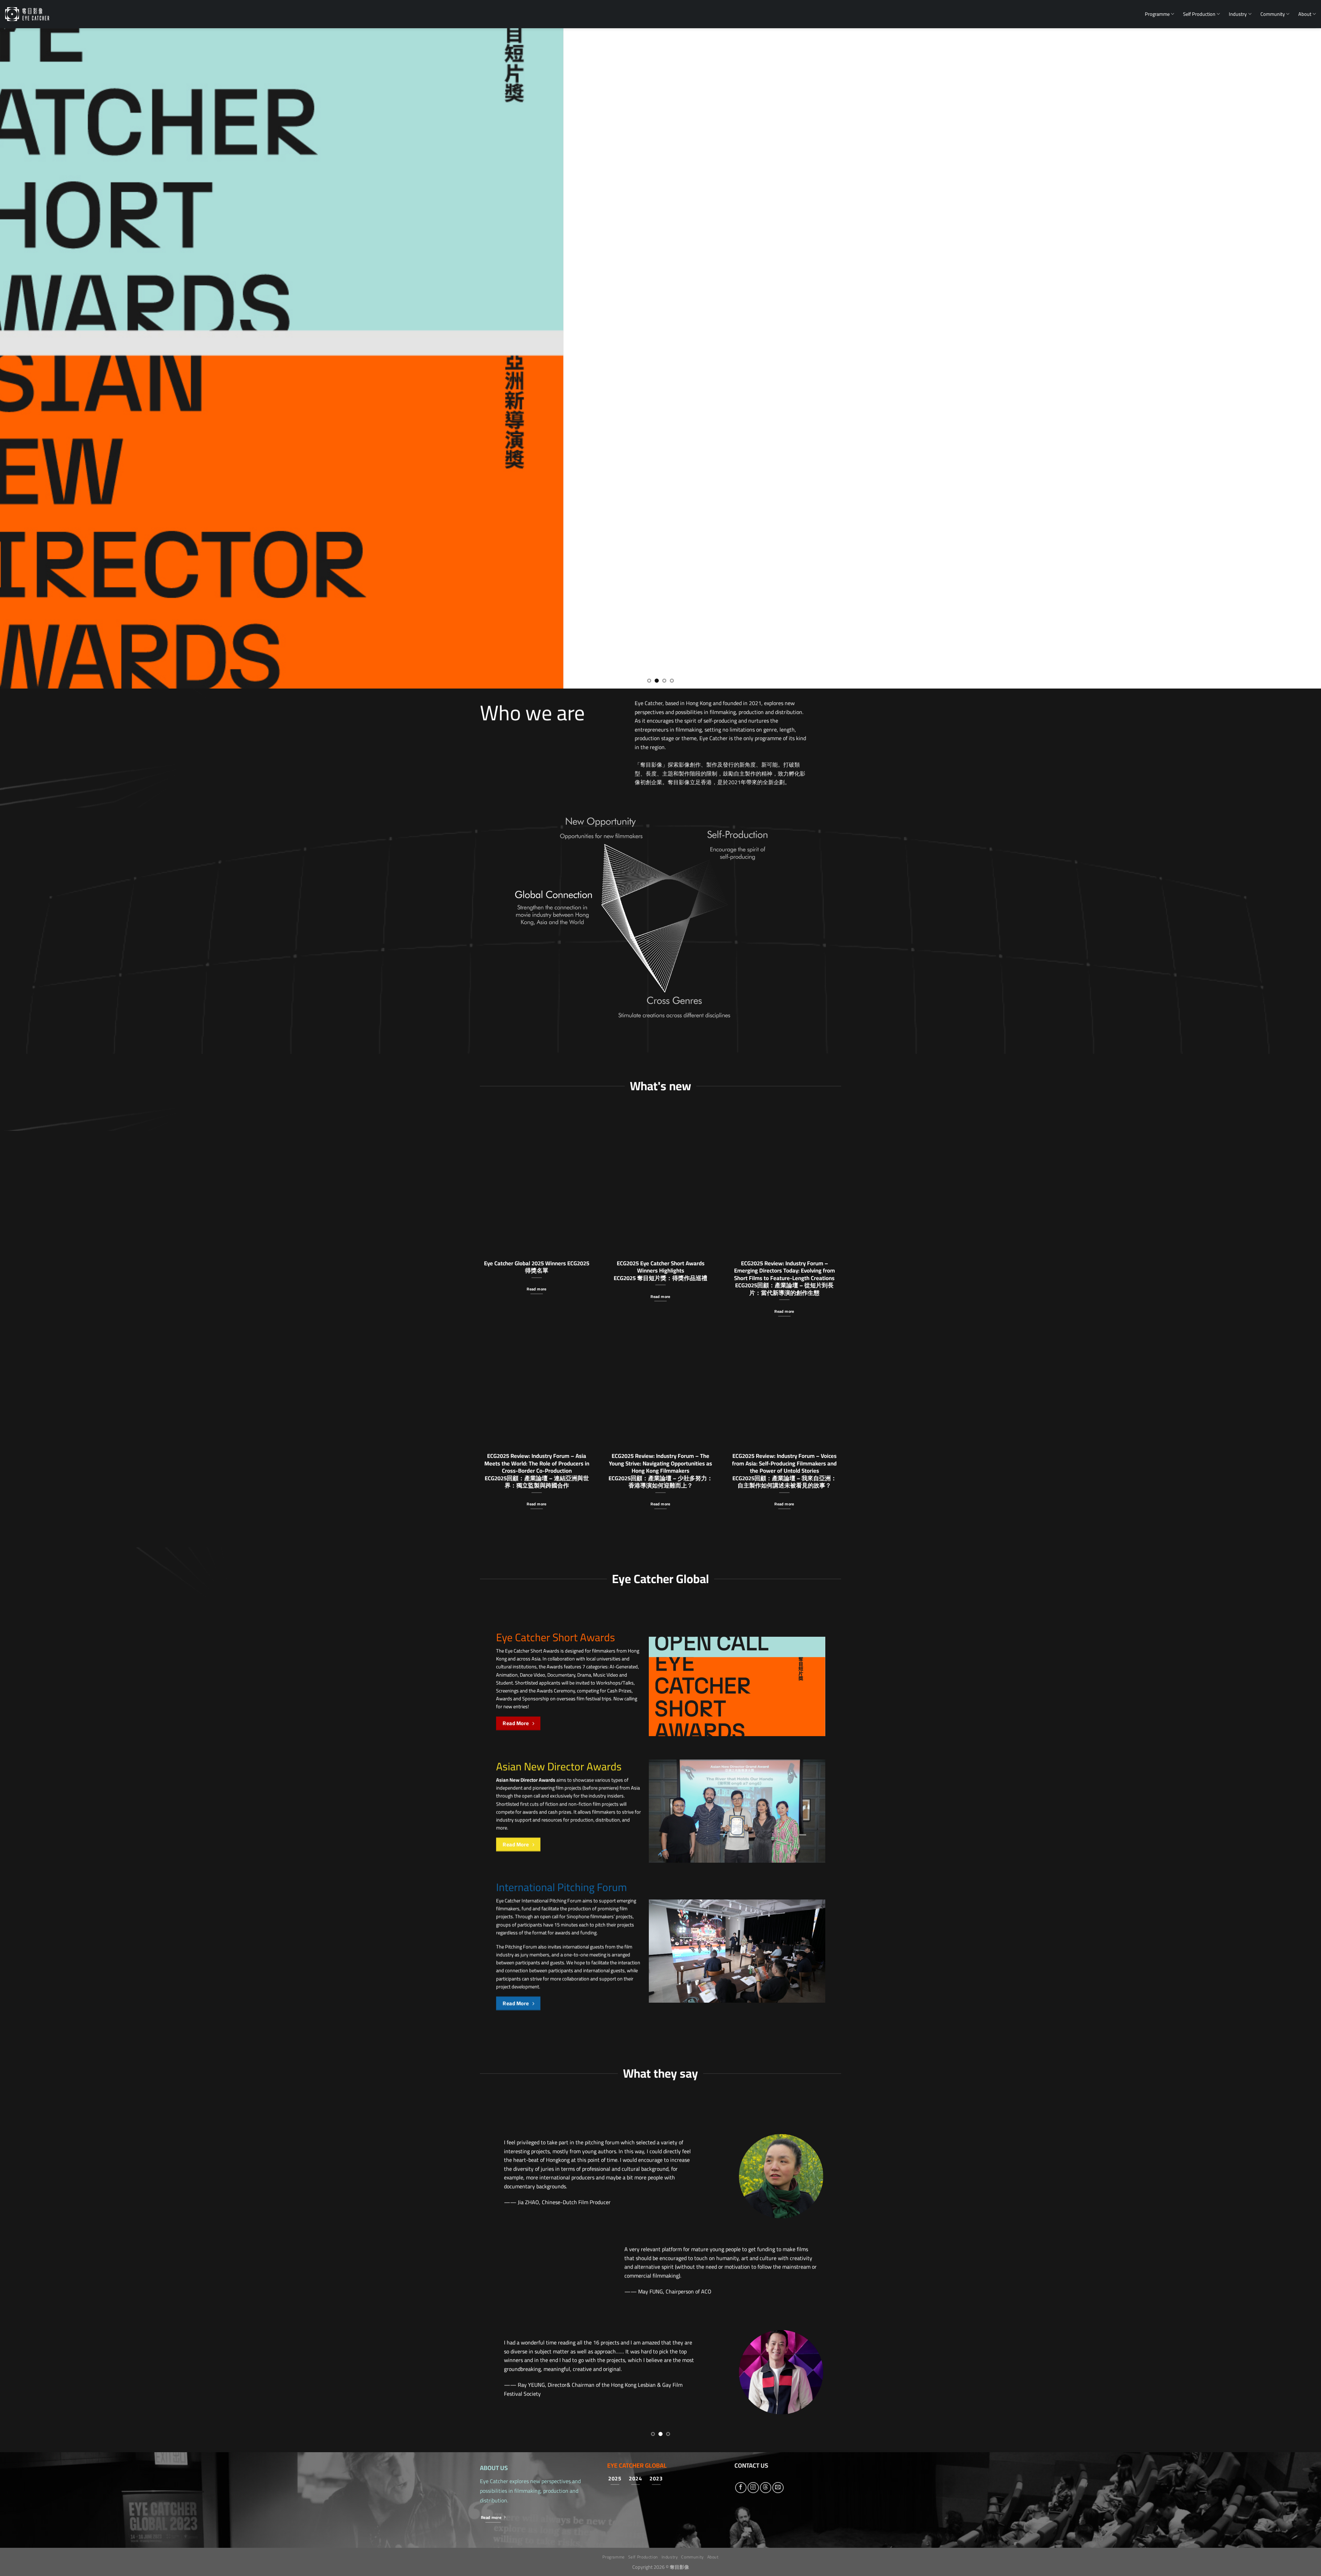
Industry (1238, 14)
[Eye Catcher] (27, 14)
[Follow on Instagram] (753, 2292)
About (1305, 14)
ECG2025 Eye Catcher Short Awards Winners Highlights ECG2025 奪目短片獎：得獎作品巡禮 (660, 1271)
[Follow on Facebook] (741, 2292)
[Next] (1286, 358)
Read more (536, 1289)
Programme (1157, 14)
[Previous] (35, 358)
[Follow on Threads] (766, 2292)
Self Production (1199, 14)
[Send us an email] (778, 2292)
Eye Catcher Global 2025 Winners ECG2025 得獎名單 (537, 1267)
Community (1273, 14)
